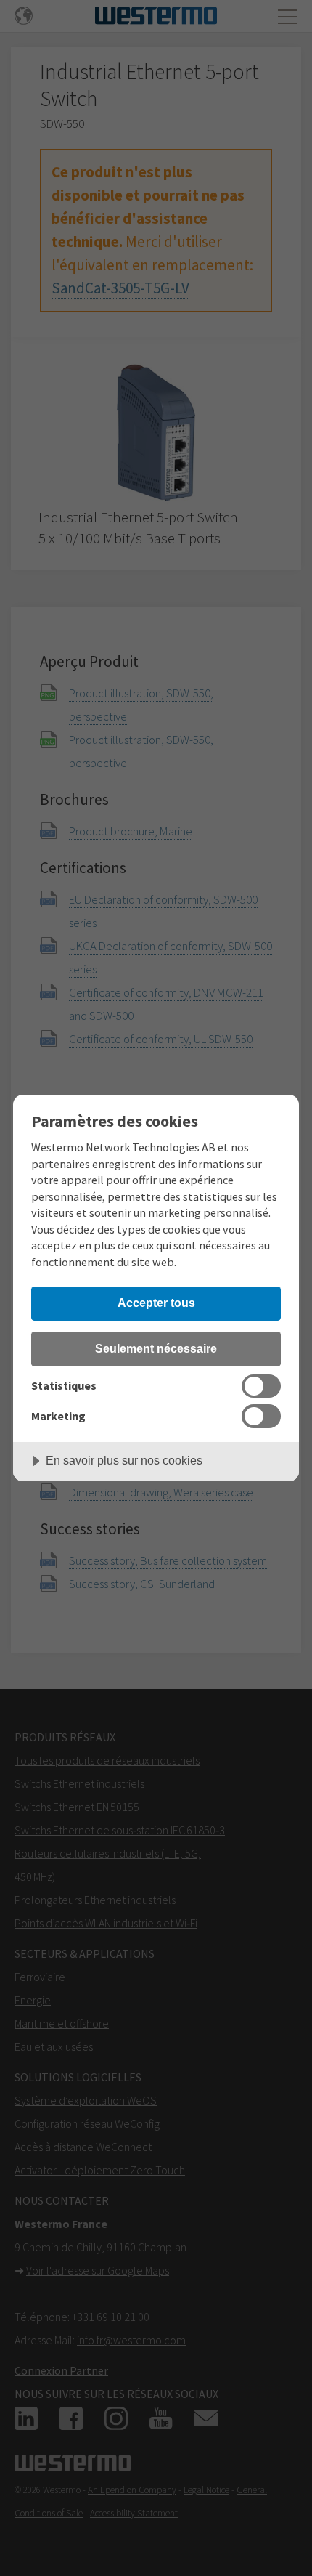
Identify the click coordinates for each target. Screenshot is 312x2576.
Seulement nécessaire (156, 1348)
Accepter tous (156, 1303)
